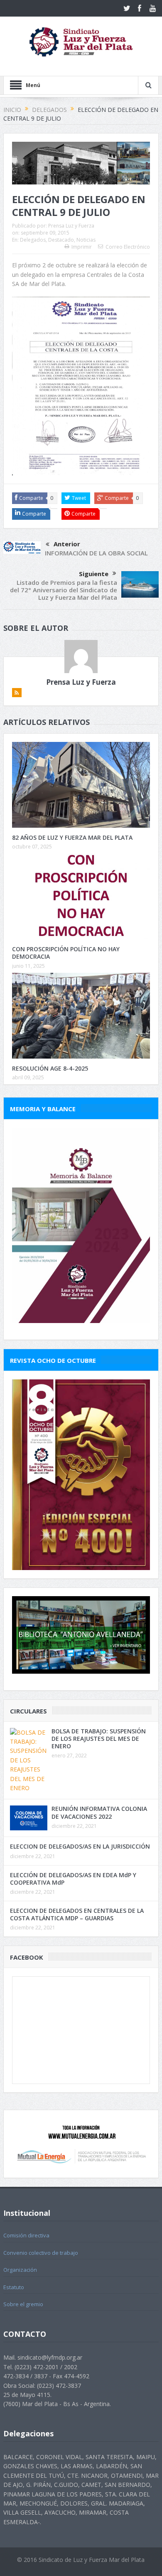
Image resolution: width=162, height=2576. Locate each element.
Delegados (33, 240)
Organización (20, 2270)
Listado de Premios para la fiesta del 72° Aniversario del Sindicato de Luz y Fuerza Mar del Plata (64, 590)
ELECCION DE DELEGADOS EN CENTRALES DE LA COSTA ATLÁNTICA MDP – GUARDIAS (77, 1914)
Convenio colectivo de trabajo (41, 2253)
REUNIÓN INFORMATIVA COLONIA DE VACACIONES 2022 (99, 1812)
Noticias (86, 240)
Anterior (67, 544)
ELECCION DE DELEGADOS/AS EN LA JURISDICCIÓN (80, 1846)
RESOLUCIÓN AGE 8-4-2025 (50, 1068)
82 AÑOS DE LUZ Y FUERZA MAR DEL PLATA (72, 837)
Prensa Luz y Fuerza (71, 226)
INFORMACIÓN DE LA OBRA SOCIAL (96, 553)
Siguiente (94, 574)
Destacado (61, 240)
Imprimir (82, 247)
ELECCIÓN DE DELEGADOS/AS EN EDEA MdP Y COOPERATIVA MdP (73, 1879)
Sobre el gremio (23, 2304)
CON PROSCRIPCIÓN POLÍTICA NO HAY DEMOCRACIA (66, 953)
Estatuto (14, 2287)
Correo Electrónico (128, 247)
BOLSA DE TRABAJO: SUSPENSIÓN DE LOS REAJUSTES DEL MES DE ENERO (99, 1739)
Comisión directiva (26, 2235)
